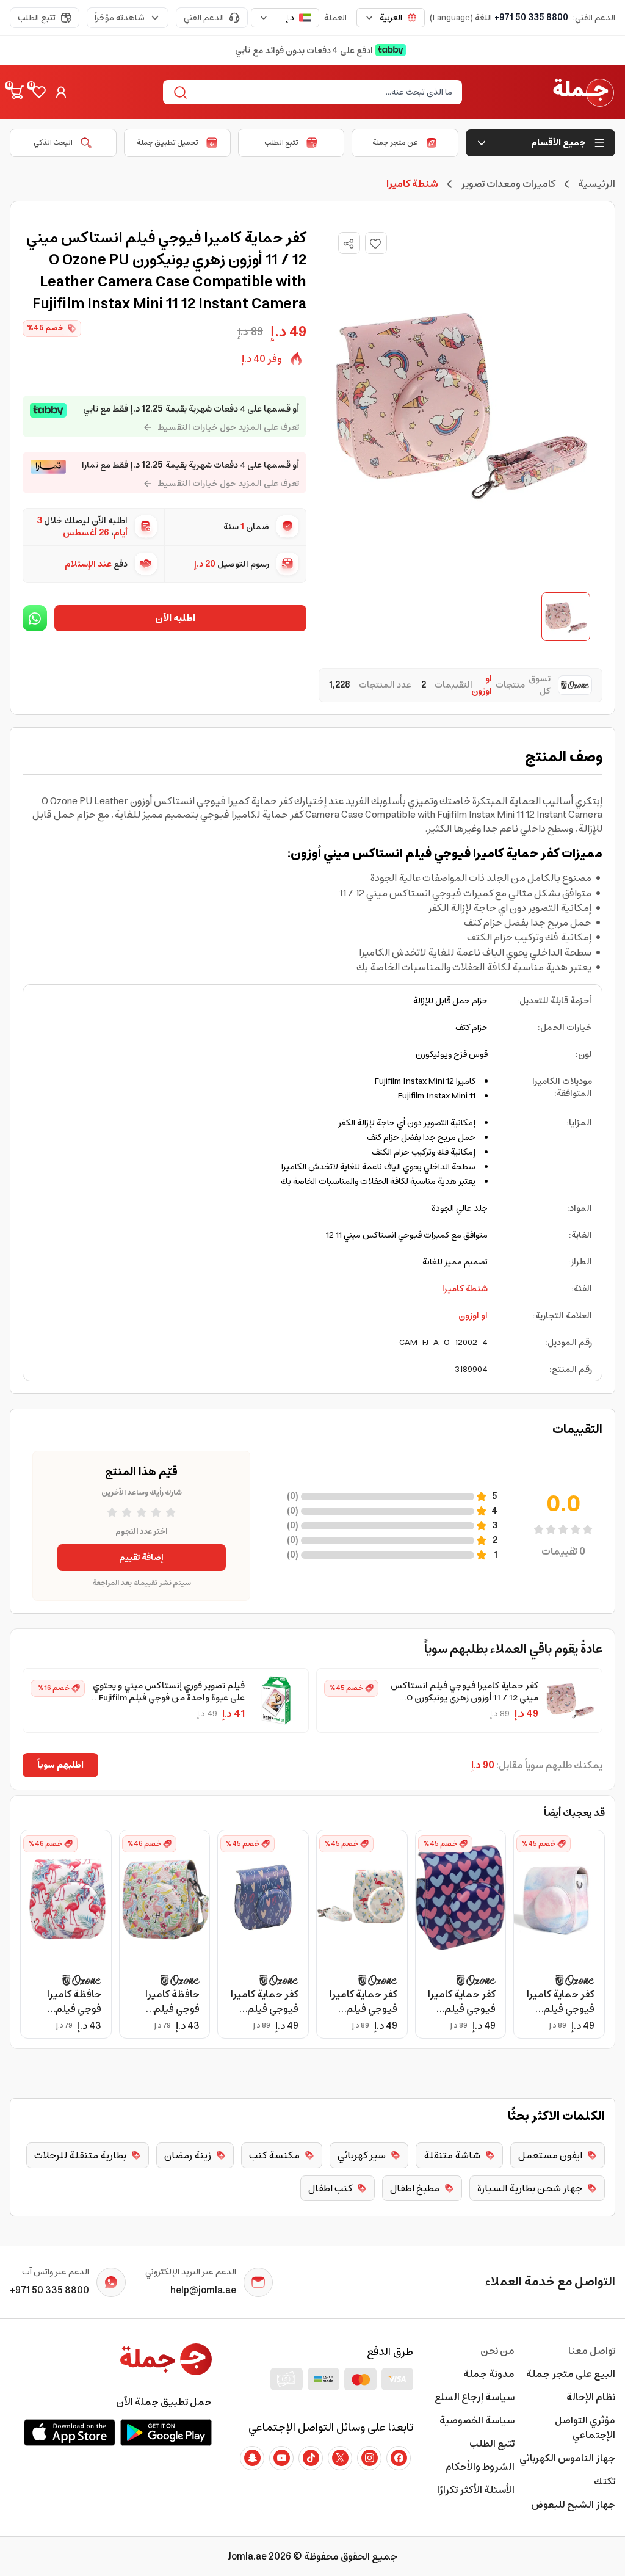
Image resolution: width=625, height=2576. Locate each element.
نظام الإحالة (591, 2397)
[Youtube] (281, 2458)
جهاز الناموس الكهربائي (567, 2458)
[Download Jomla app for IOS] (70, 2433)
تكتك (605, 2481)
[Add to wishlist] (376, 243)
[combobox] (391, 18)
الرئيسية (597, 184)
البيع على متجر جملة (571, 2374)
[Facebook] (399, 2458)
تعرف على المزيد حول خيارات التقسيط (228, 427)
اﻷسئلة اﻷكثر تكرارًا (475, 2490)
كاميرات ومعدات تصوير (508, 184)
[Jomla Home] (583, 92)
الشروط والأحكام (479, 2467)
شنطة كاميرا (465, 1289)
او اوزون (473, 1316)
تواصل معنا (592, 2351)
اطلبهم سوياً (60, 1765)
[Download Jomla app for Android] (166, 2433)
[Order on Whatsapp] (35, 618)
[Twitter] (340, 2458)
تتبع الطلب (37, 18)
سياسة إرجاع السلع (474, 2397)
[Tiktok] (311, 2458)
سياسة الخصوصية (477, 2420)
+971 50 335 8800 (531, 18)
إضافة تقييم (141, 1558)
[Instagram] (369, 2458)
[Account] (61, 92)
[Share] (349, 244)
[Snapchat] (252, 2458)
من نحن (497, 2351)
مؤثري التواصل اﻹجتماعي (585, 2428)
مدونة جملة (489, 2374)
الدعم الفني (204, 18)
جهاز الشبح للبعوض (573, 2505)
